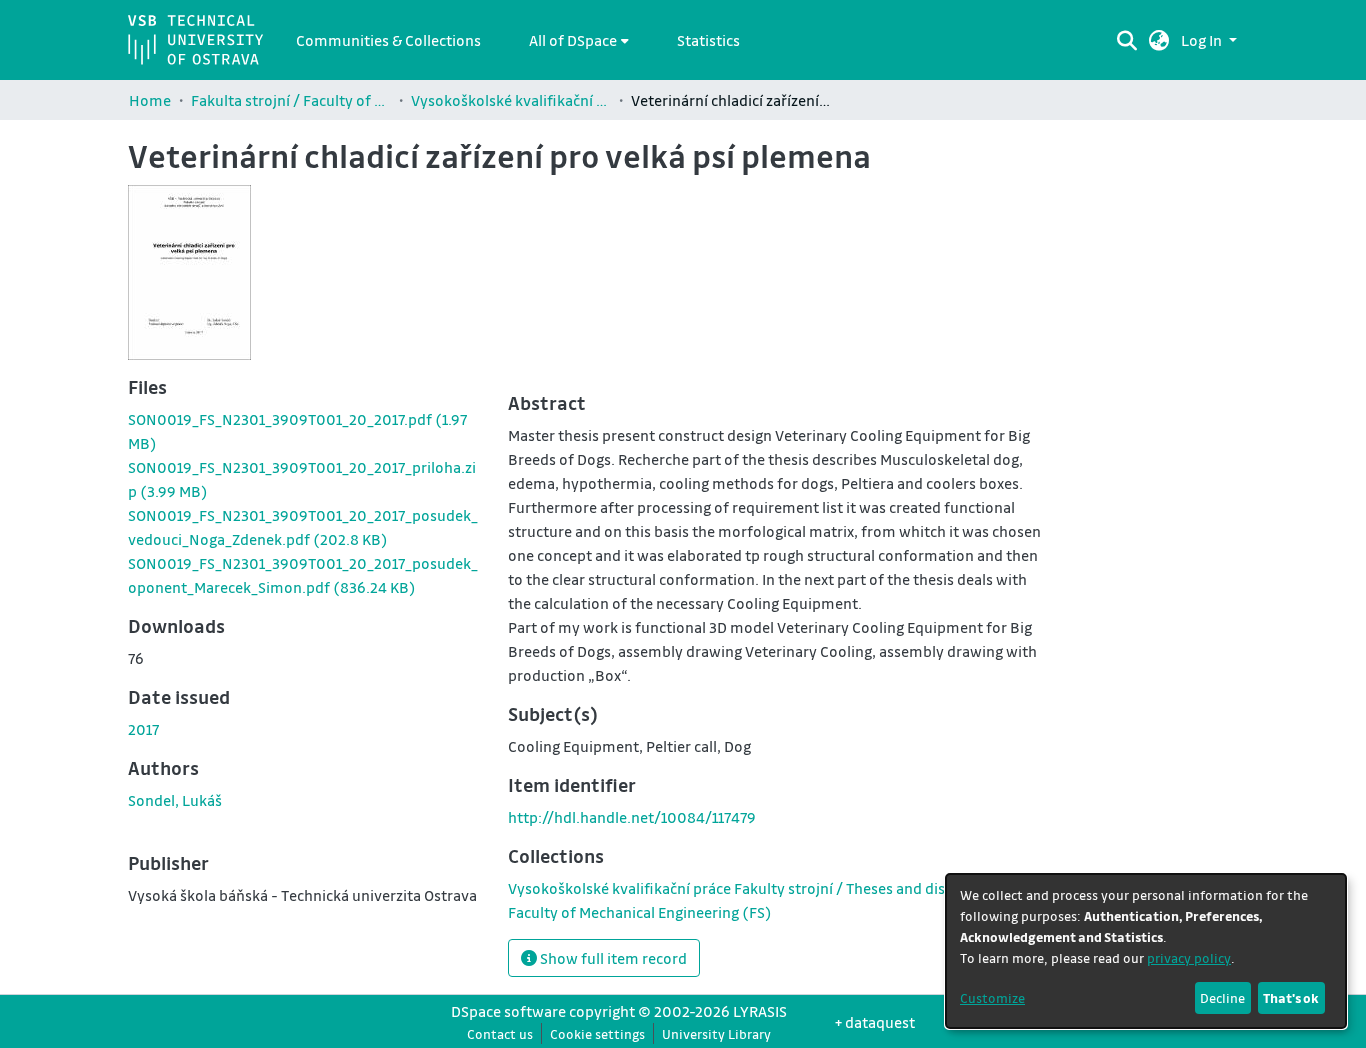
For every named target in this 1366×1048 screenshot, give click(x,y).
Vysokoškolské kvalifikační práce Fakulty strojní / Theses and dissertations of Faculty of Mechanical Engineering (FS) (511, 100)
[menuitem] (579, 40)
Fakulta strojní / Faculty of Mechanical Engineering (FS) (291, 100)
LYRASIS (760, 1011)
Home (150, 100)
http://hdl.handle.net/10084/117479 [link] (632, 817)
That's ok (1291, 997)
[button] (1159, 40)
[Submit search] (1126, 40)
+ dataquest (875, 1022)
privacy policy (1189, 957)
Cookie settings (597, 1033)
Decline (1222, 997)
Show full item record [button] (612, 958)
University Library (716, 1033)
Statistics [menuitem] (708, 40)
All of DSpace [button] (573, 40)
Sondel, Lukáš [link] (175, 800)
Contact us (500, 1033)
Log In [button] (1203, 40)
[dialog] (1146, 951)
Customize (992, 997)
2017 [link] (143, 729)
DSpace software (508, 1011)
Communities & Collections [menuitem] (388, 40)
